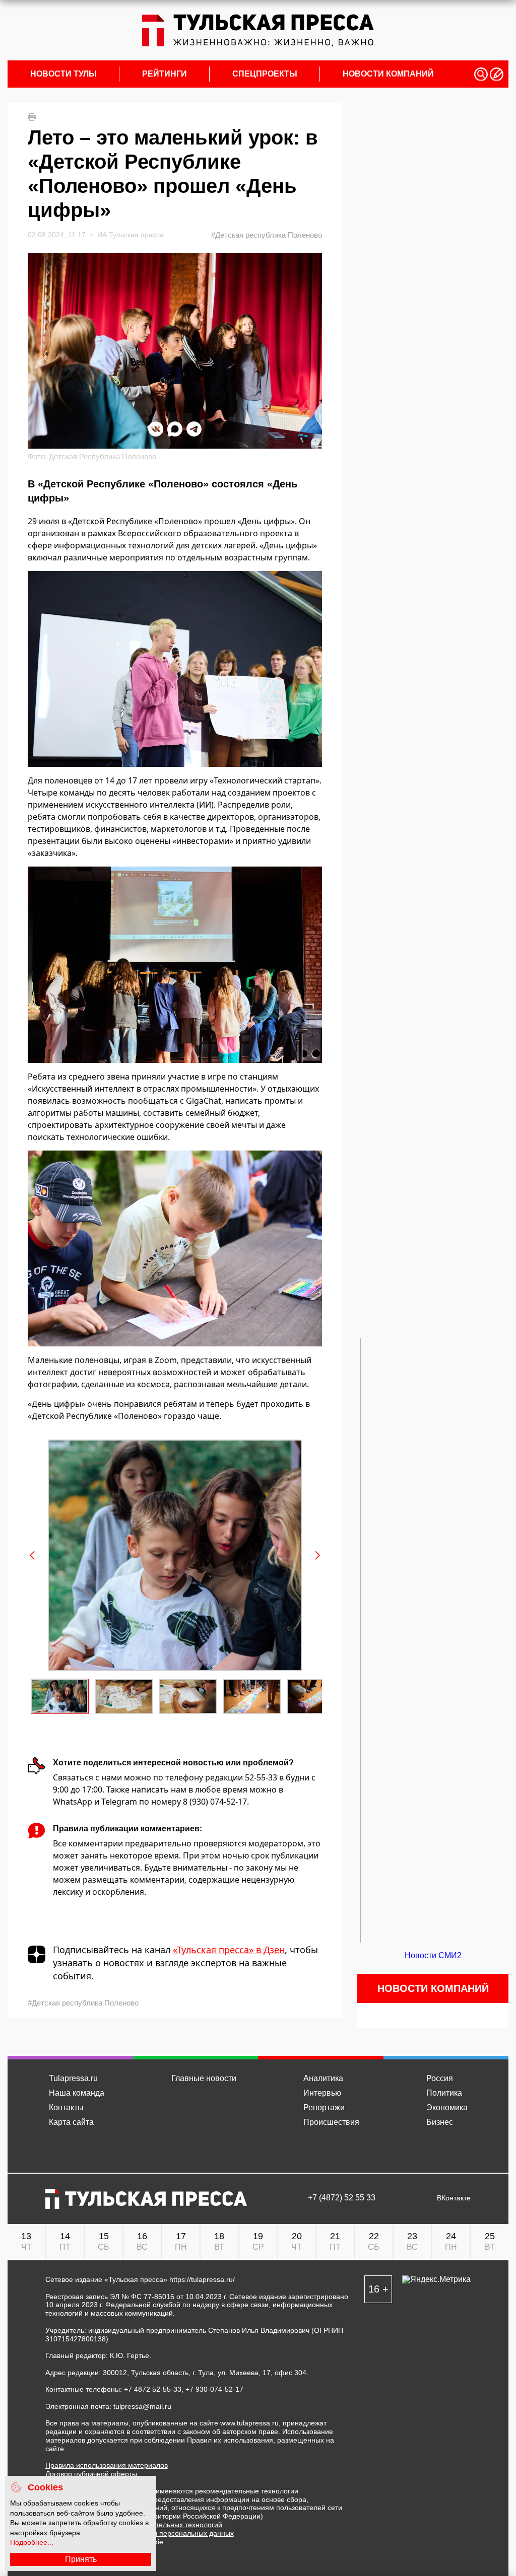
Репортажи (324, 2107)
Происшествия (331, 2122)
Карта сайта (71, 2122)
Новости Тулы (63, 74)
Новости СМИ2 (433, 1955)
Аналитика (323, 2078)
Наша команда (77, 2093)
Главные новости (204, 2078)
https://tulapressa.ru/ (202, 2279)
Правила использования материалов (107, 2465)
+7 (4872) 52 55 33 (342, 2198)
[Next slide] (317, 1555)
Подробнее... (32, 2542)
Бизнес (440, 2122)
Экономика (447, 2107)
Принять (81, 2559)
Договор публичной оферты (91, 2474)
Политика (444, 2093)
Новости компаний (388, 74)
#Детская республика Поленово (267, 235)
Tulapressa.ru (73, 2078)
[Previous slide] (33, 1555)
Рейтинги (165, 74)
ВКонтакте (454, 2198)
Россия (440, 2078)
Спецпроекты (265, 74)
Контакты (66, 2107)
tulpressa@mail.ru (142, 2406)
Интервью (322, 2093)
